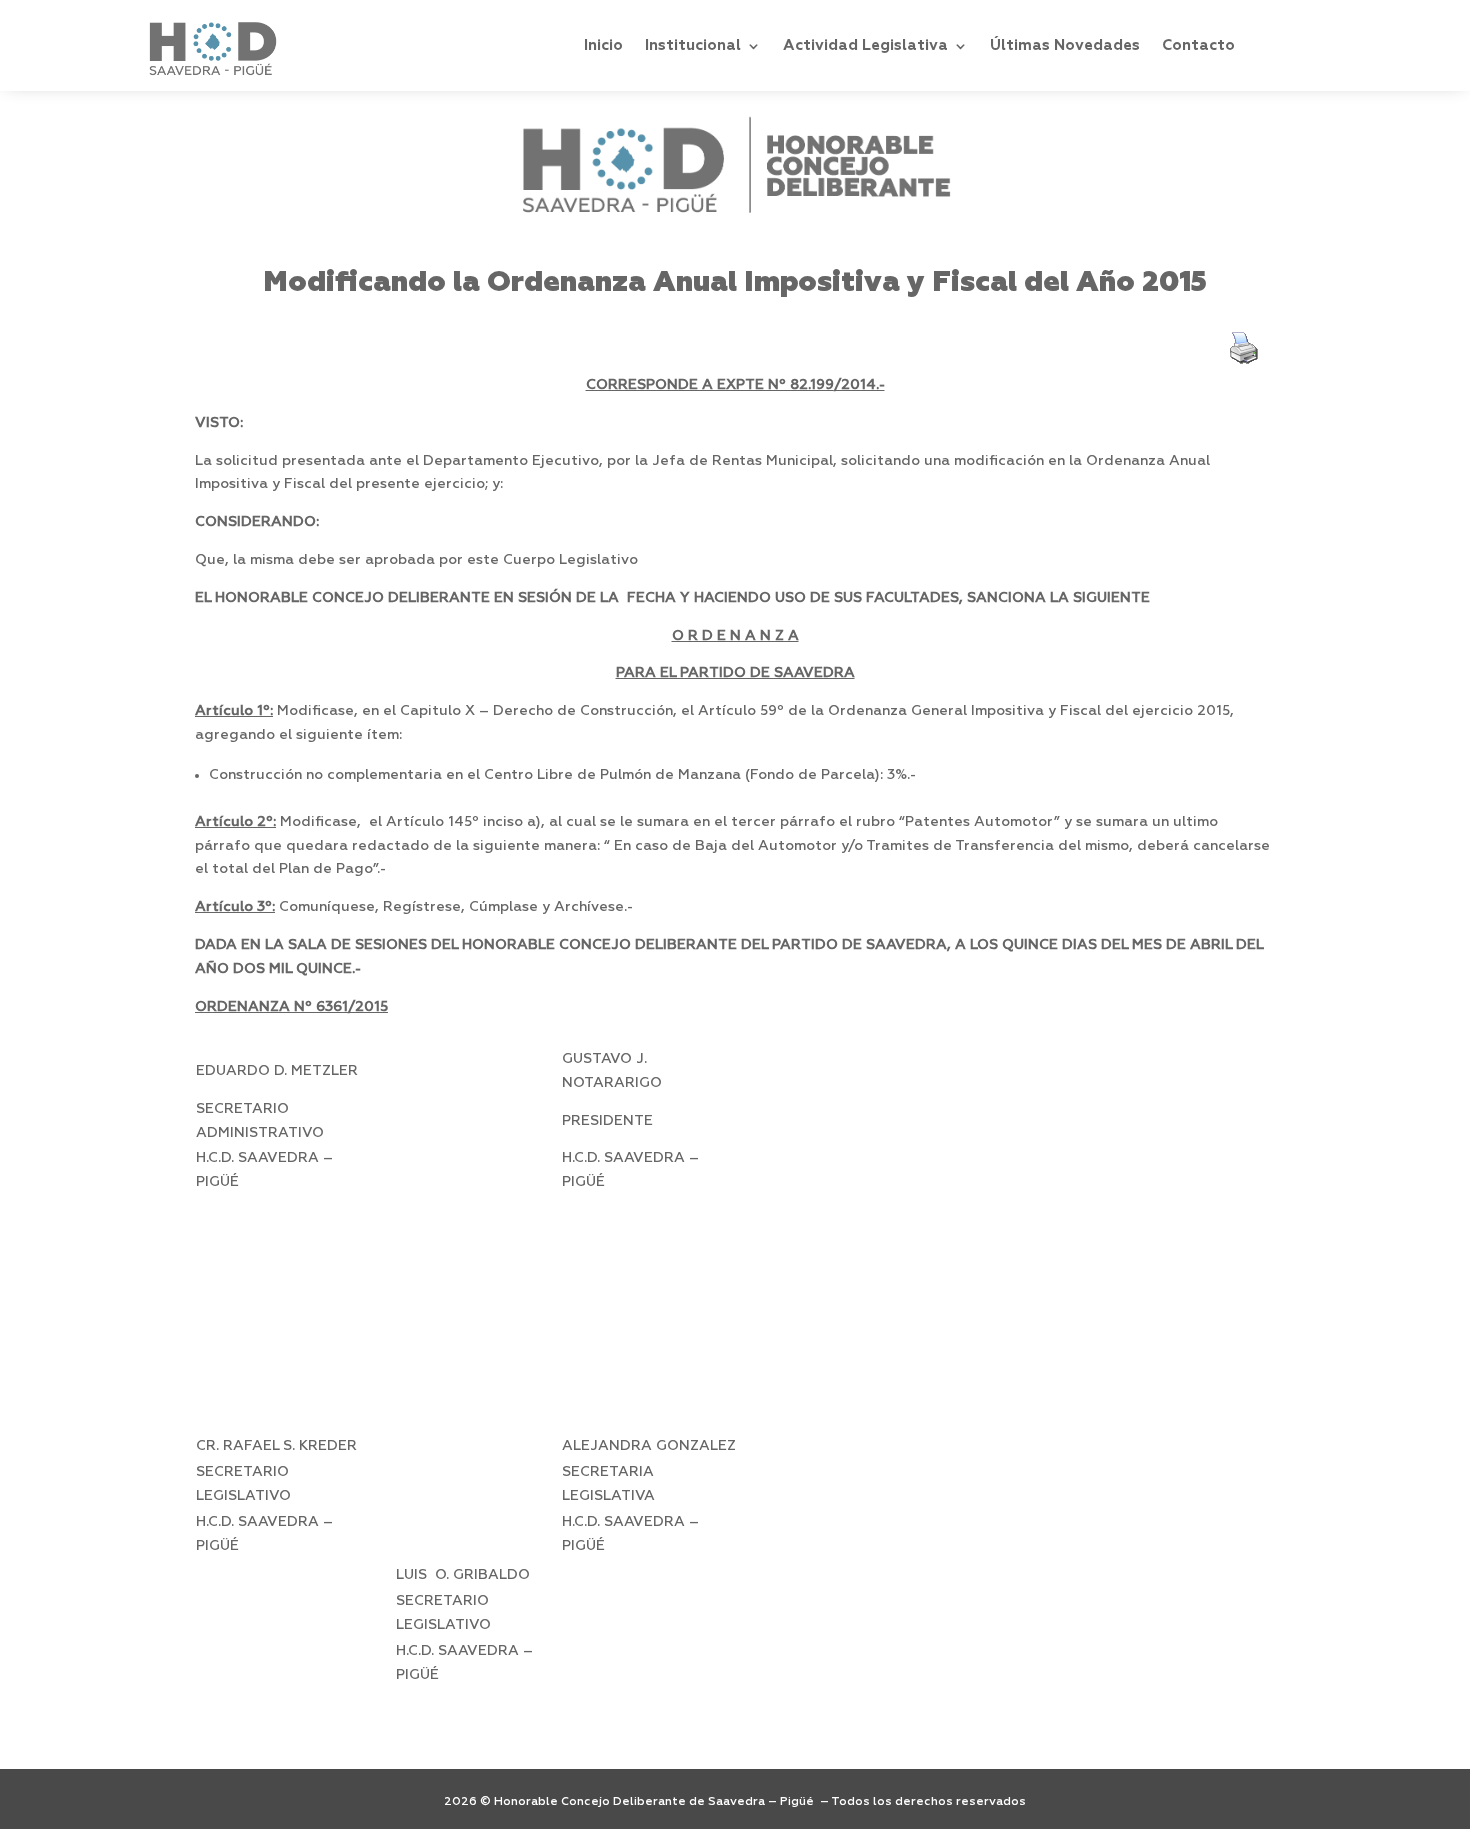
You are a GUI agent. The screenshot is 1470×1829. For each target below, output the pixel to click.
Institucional (693, 45)
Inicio (603, 45)
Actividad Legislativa (865, 45)
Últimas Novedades (1065, 45)
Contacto (1198, 45)
